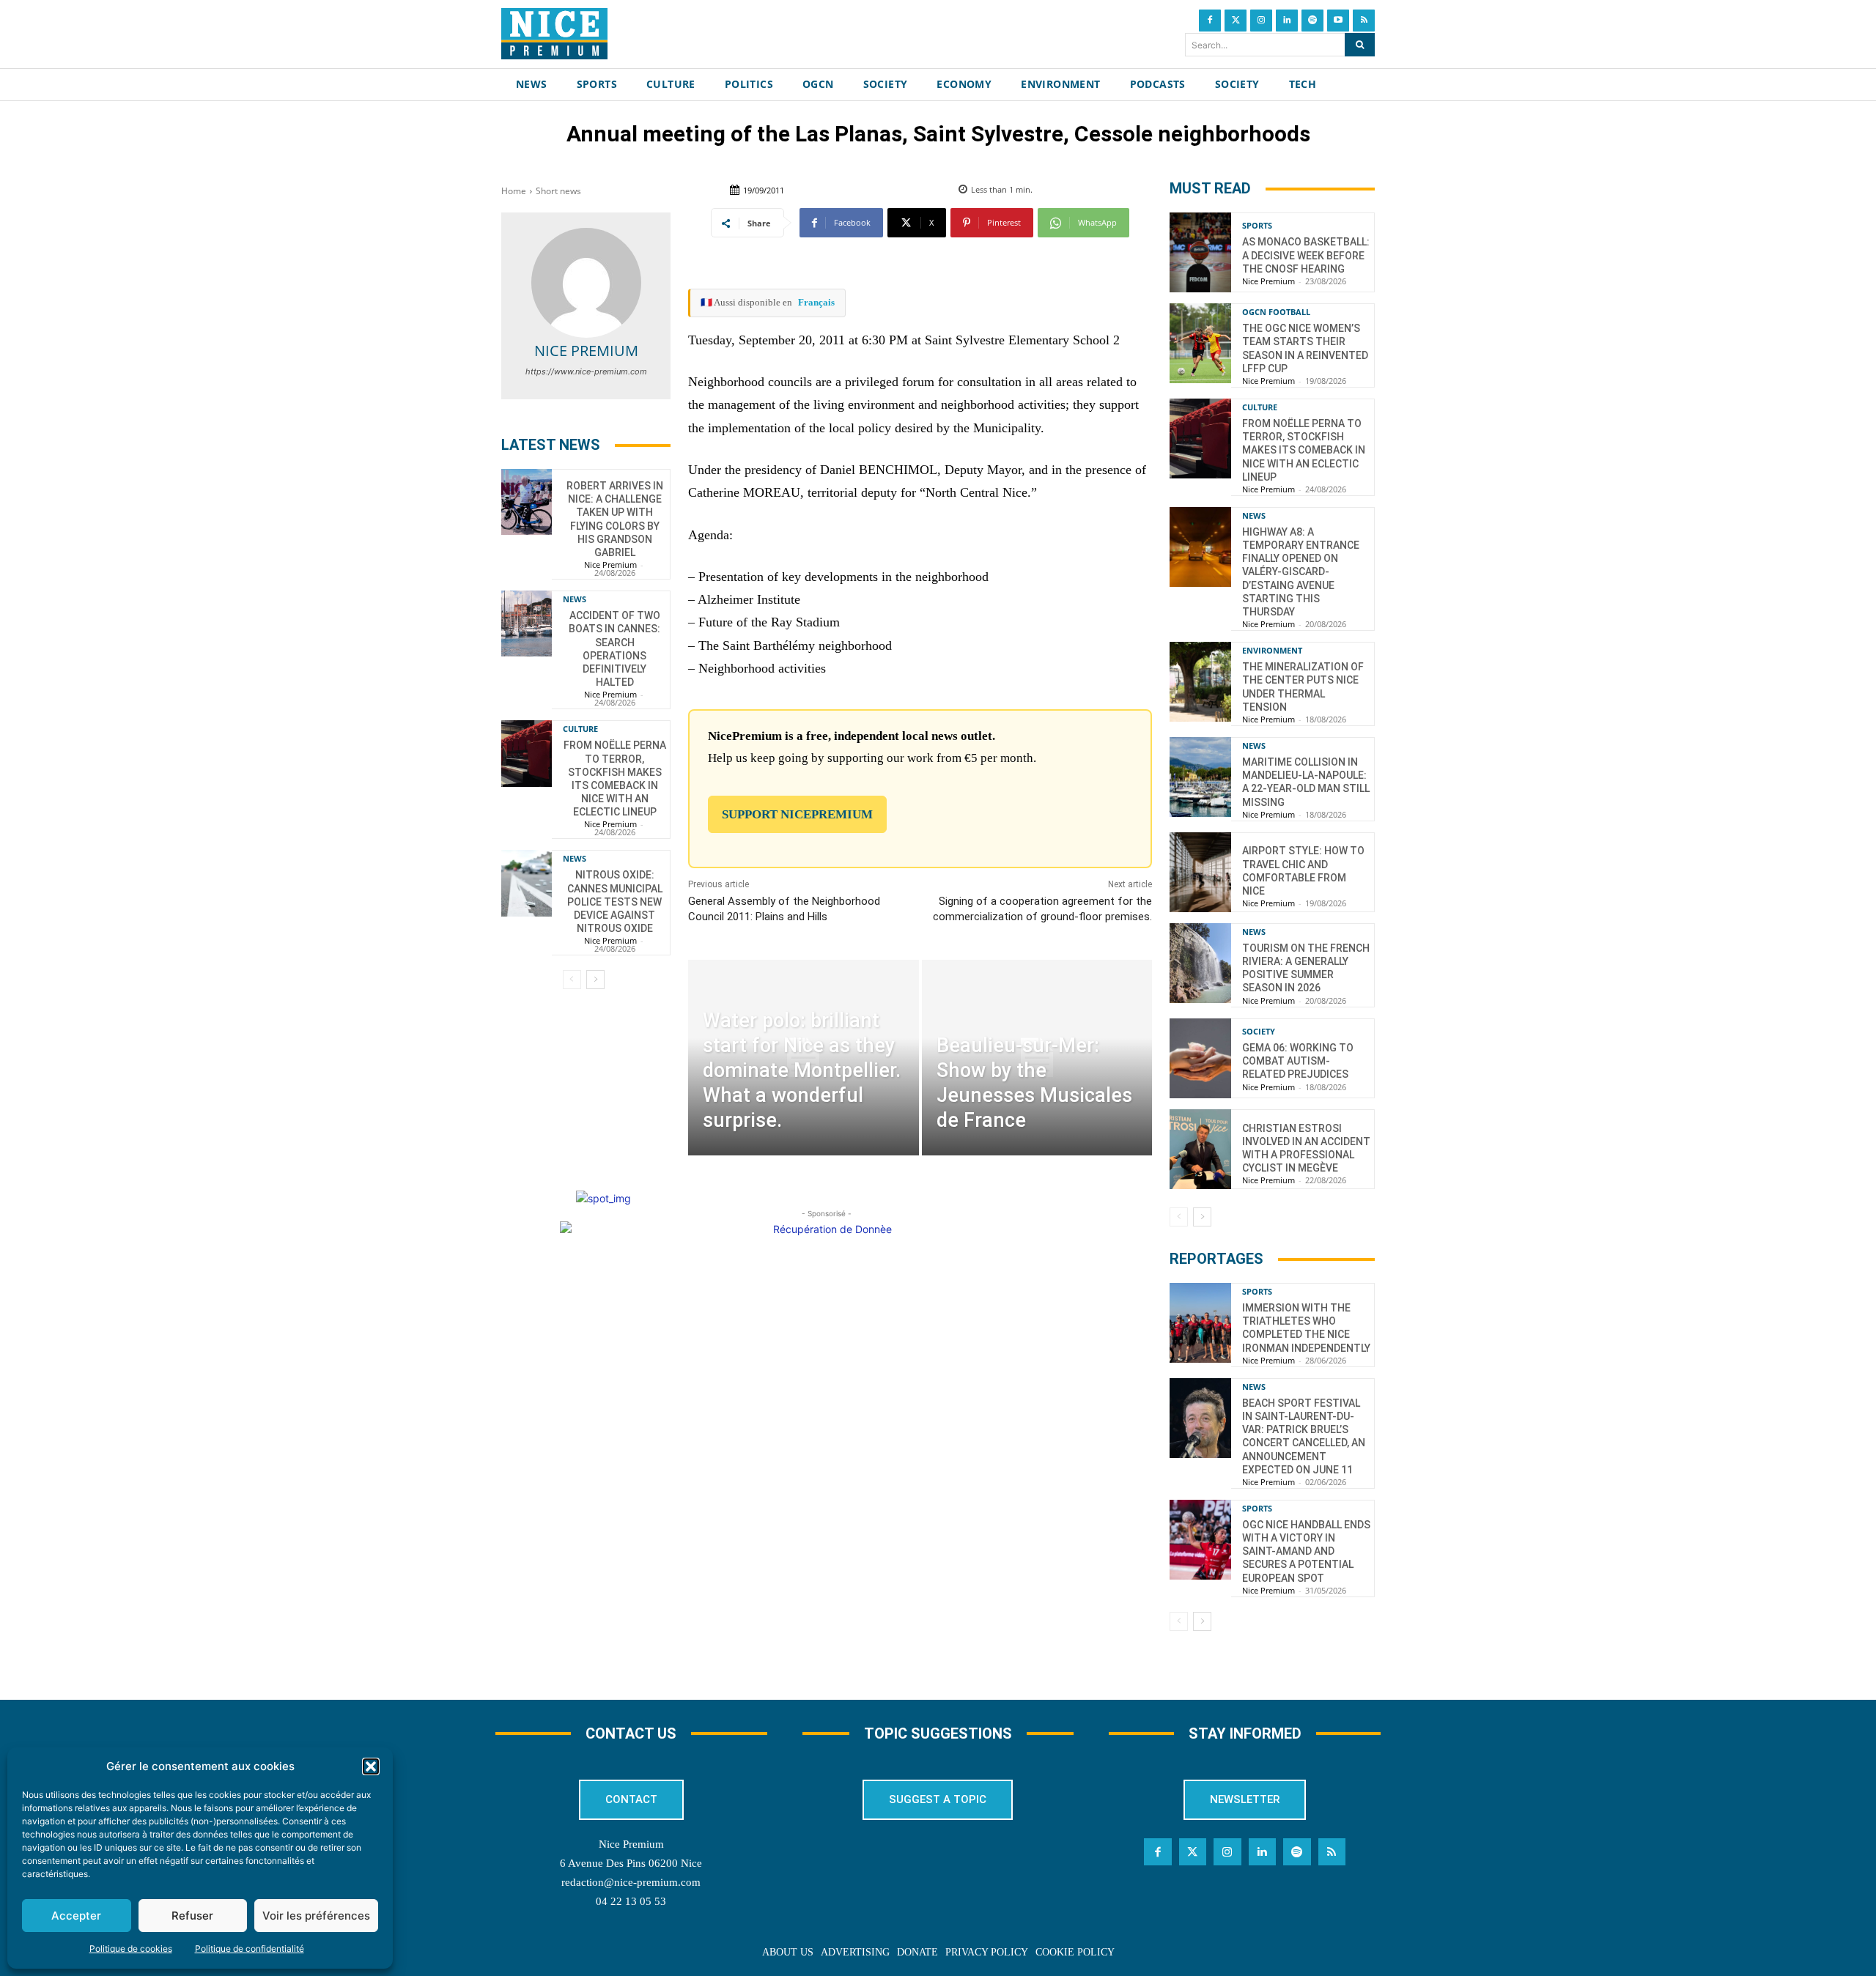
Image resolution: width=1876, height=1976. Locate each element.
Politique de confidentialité (250, 1949)
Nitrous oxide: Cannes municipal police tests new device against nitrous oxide (615, 902)
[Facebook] (1210, 21)
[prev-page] (572, 980)
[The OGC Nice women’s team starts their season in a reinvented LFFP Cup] (1200, 343)
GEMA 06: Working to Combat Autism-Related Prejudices (1298, 1061)
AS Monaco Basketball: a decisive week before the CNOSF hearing (1306, 255)
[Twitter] (1236, 21)
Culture (580, 729)
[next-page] (595, 980)
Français (816, 302)
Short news (558, 191)
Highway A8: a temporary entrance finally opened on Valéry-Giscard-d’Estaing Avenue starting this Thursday (1301, 572)
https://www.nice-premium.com (586, 371)
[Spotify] (1312, 21)
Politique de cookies (131, 1949)
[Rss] (1364, 21)
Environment (1272, 650)
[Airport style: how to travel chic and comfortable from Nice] (1200, 872)
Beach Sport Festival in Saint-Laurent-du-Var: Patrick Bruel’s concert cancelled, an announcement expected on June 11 (1304, 1436)
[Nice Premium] (586, 283)
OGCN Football (1276, 312)
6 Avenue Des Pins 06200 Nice (631, 1863)
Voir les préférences (316, 1916)
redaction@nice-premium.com (631, 1882)
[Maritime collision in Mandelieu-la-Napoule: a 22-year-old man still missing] (1200, 777)
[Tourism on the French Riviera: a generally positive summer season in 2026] (1200, 963)
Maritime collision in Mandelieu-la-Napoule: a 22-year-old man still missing (1306, 782)
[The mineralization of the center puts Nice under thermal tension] (1200, 682)
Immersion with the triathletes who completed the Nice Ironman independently (1306, 1328)
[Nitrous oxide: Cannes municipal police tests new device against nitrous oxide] (527, 883)
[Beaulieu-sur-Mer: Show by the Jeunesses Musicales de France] (1037, 1058)
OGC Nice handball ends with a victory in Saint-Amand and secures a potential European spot (1306, 1551)
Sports (1257, 225)
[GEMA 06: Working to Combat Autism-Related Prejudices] (1200, 1058)
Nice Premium (586, 351)
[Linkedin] (1287, 21)
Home (514, 191)
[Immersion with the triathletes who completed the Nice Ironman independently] (1200, 1323)
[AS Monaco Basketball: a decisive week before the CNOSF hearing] (1200, 252)
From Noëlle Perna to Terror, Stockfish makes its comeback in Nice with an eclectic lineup (1304, 450)
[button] (371, 1766)
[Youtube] (1338, 21)
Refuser (192, 1916)
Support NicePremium (797, 814)
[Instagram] (1261, 21)
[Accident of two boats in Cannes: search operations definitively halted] (527, 623)
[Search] (1360, 45)
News (575, 599)
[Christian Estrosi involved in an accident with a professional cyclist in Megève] (1200, 1149)
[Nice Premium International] (554, 34)
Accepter (76, 1916)
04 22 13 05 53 (631, 1901)
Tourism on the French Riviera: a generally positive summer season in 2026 (1306, 968)
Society (1259, 1031)
